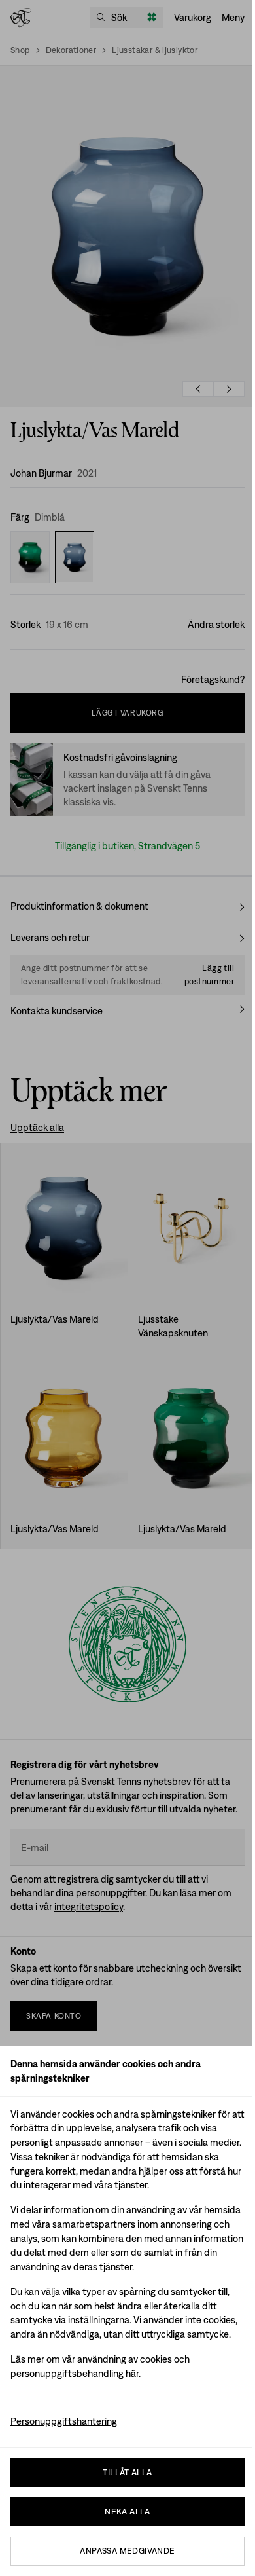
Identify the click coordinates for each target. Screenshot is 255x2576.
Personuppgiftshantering (64, 2421)
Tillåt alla (127, 2472)
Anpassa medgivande (127, 2551)
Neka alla (127, 2512)
